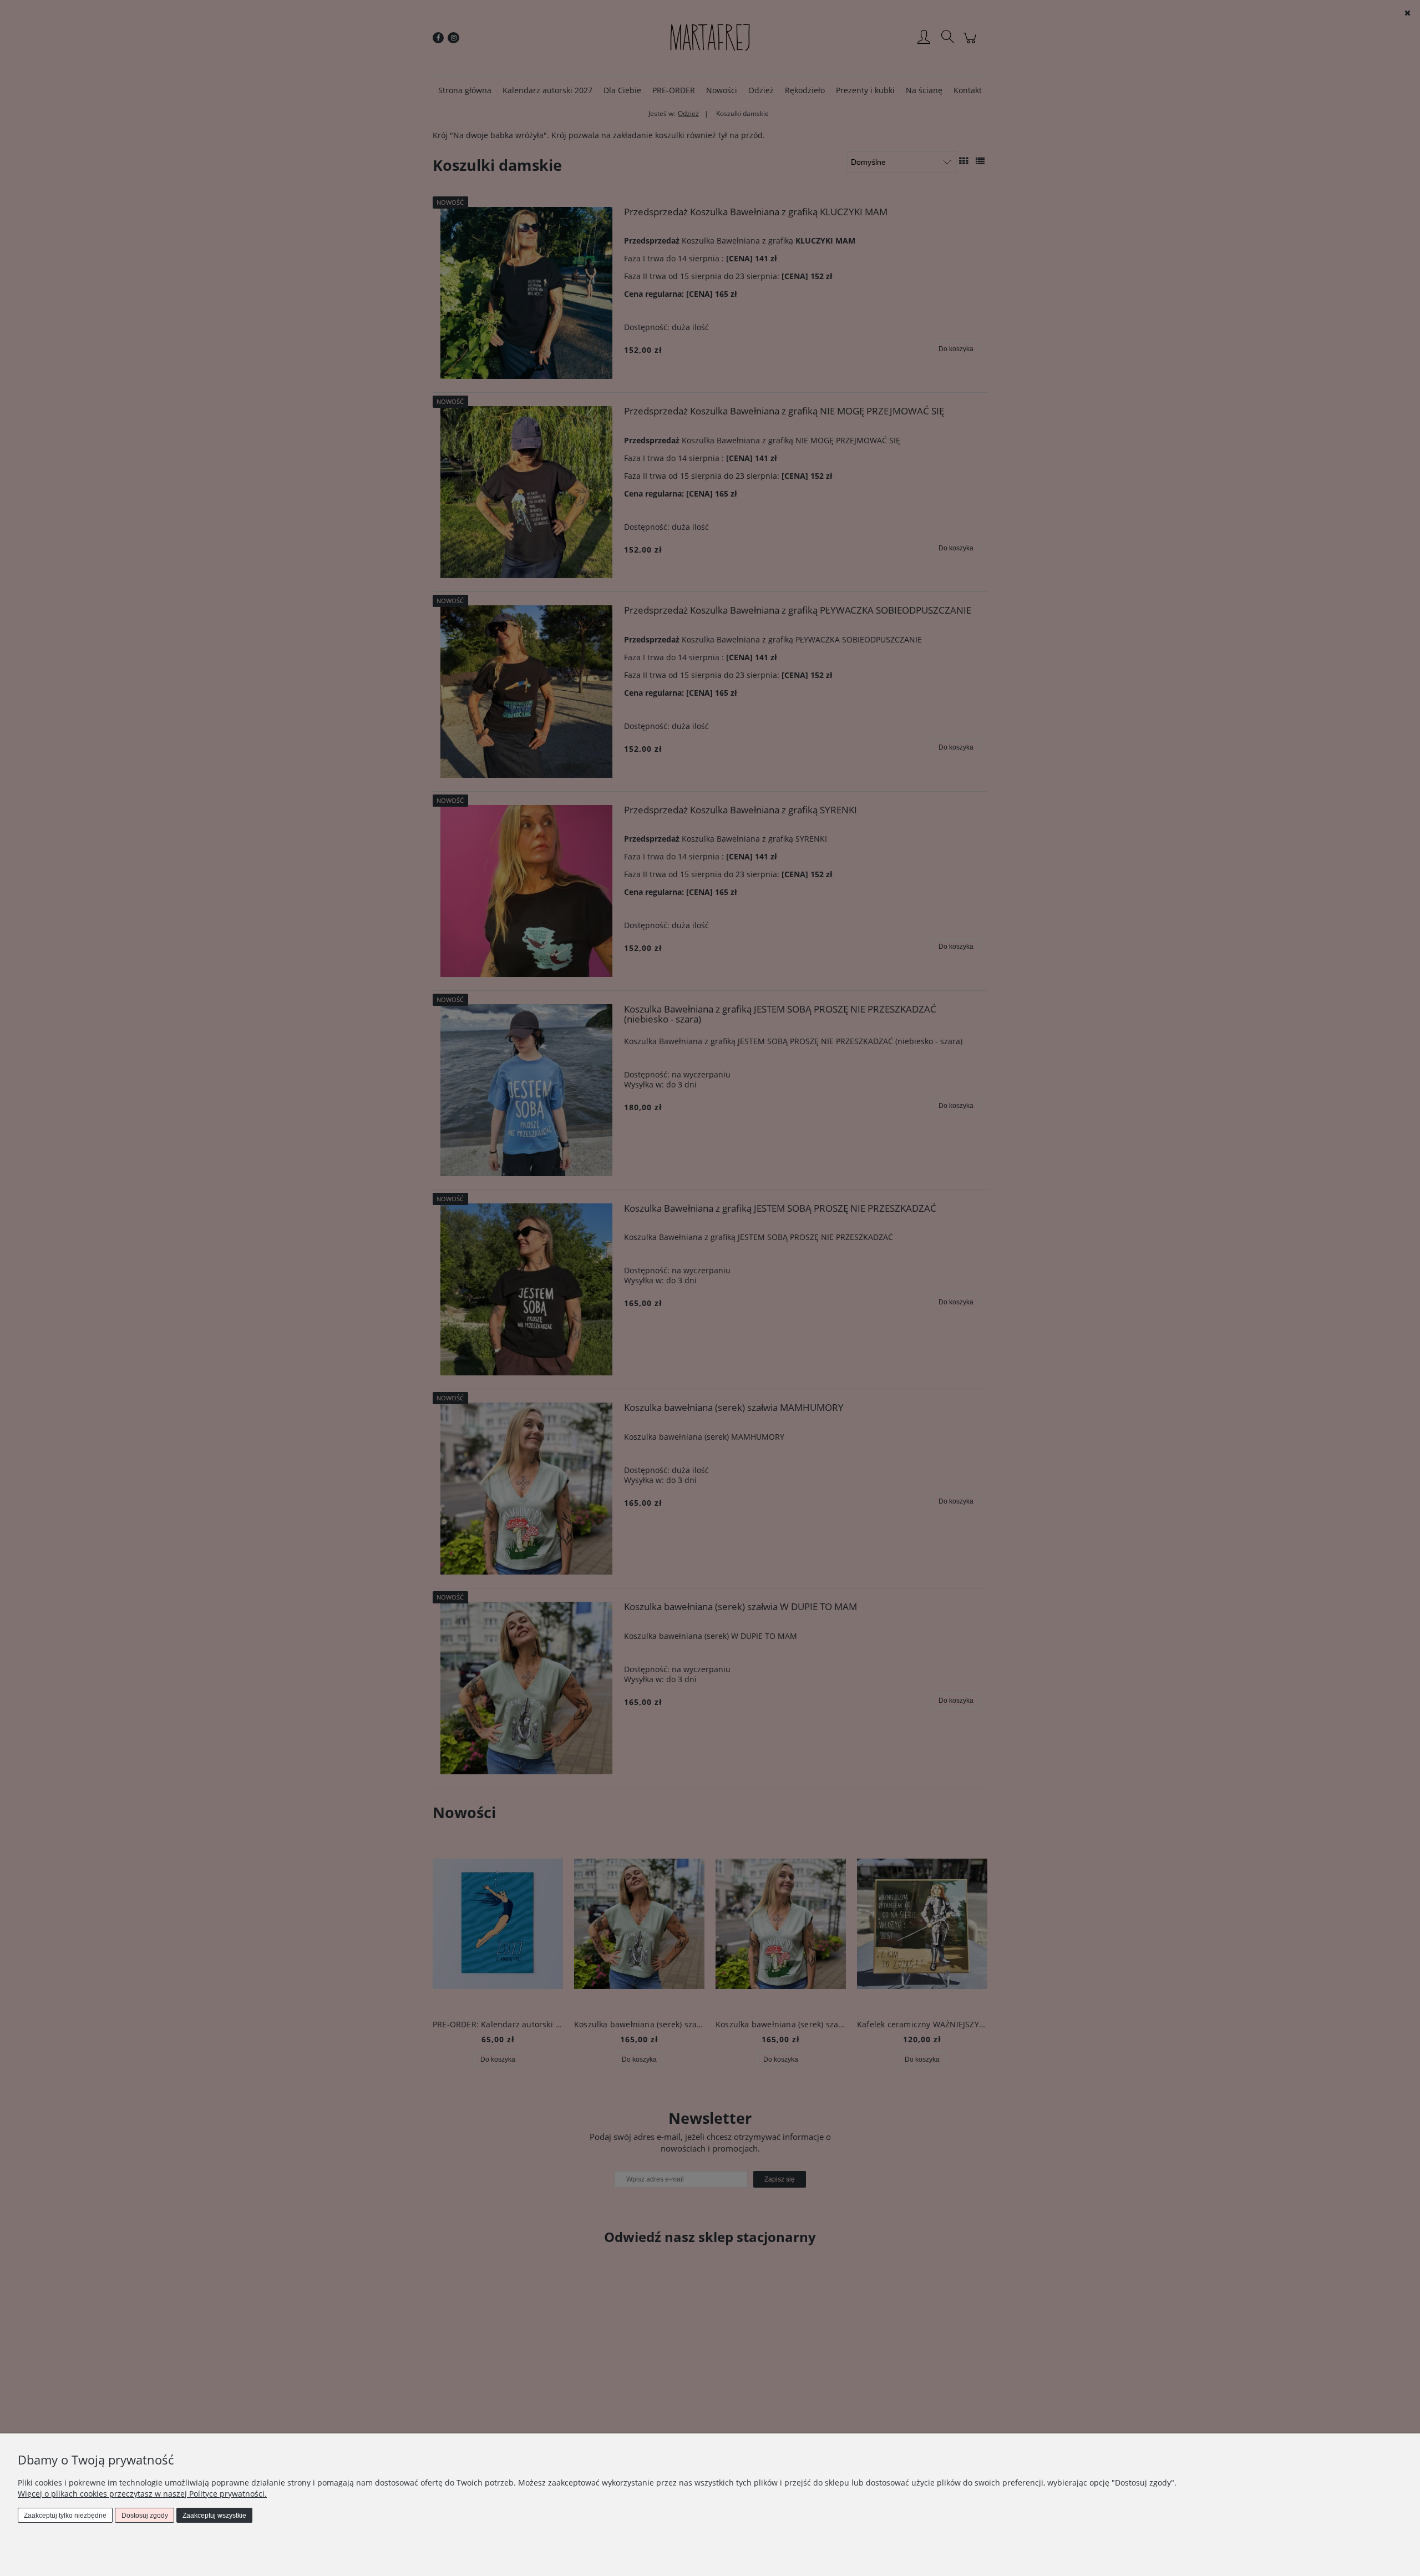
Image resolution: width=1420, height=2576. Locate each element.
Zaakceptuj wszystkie (214, 2516)
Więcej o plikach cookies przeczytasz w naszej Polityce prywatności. (142, 2494)
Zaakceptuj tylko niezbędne (65, 2516)
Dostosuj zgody (145, 2516)
